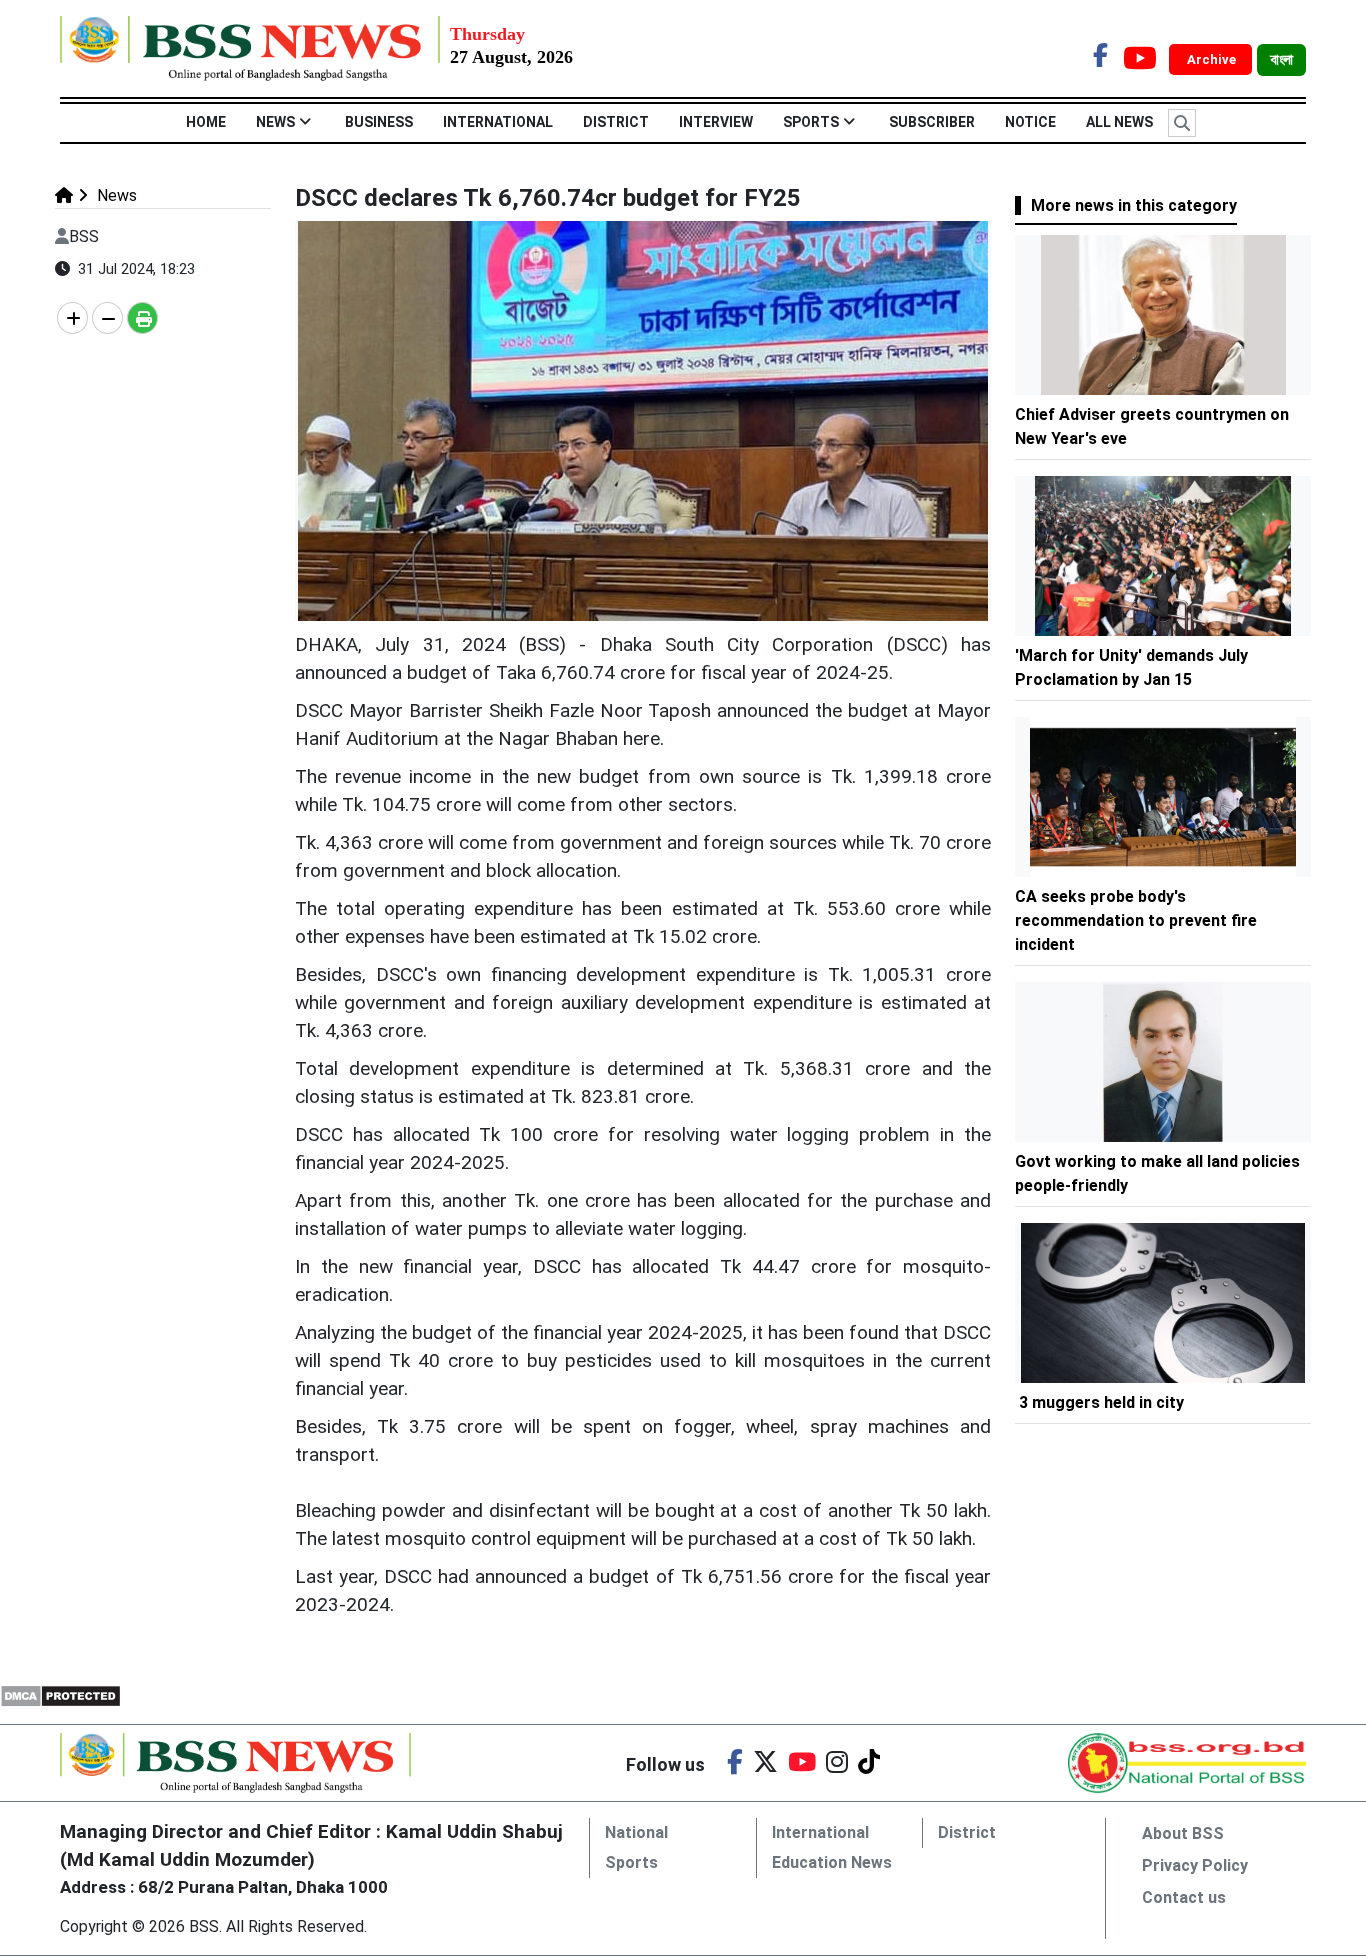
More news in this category (1134, 205)
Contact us (1184, 1897)
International (498, 122)
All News (1119, 122)
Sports (811, 122)
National (636, 1832)
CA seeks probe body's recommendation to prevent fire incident (1136, 920)
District (616, 122)
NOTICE (1030, 122)
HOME (206, 122)
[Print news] (142, 318)
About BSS (1183, 1833)
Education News (832, 1862)
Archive (1213, 59)
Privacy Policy (1195, 1865)
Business (379, 122)
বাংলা (1281, 60)
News (275, 122)
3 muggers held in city (1101, 1402)
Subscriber (932, 122)
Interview (716, 122)
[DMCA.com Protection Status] (60, 1694)
